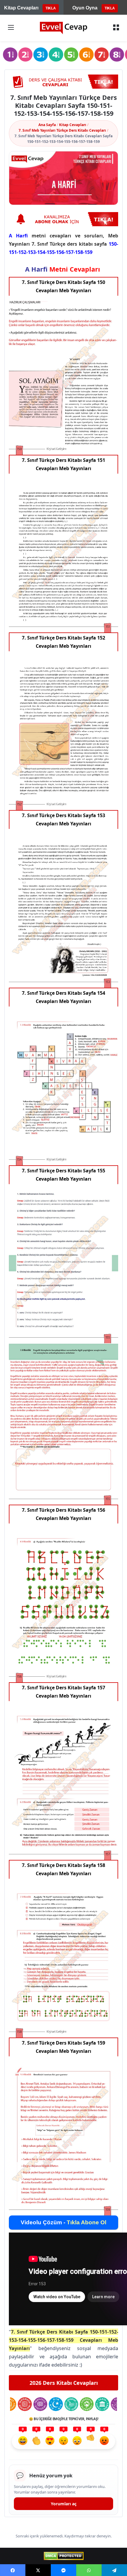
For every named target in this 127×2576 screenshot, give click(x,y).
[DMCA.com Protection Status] (64, 2556)
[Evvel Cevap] (63, 28)
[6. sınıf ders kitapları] (86, 55)
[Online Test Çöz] (63, 82)
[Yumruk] (91, 2441)
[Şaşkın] (63, 2441)
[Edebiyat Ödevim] (71, 2404)
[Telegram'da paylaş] (114, 2570)
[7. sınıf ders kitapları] (102, 55)
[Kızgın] (104, 2441)
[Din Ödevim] (56, 2404)
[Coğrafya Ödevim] (87, 2404)
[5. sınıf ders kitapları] (71, 55)
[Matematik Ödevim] (25, 2404)
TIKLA (51, 8)
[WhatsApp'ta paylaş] (89, 2570)
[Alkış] (36, 2441)
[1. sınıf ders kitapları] (10, 55)
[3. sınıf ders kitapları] (41, 55)
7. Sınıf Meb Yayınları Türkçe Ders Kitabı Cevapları (62, 130)
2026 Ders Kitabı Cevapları (64, 2383)
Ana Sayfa (47, 125)
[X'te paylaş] (38, 2570)
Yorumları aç (64, 2504)
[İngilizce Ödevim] (40, 2404)
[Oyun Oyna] (63, 219)
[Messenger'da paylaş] (63, 2570)
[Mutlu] (23, 2441)
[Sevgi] (50, 2441)
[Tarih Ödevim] (102, 2404)
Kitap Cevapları (73, 125)
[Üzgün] (77, 2441)
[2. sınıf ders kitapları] (26, 55)
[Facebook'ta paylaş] (13, 2570)
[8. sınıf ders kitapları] (117, 55)
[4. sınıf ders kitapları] (56, 55)
